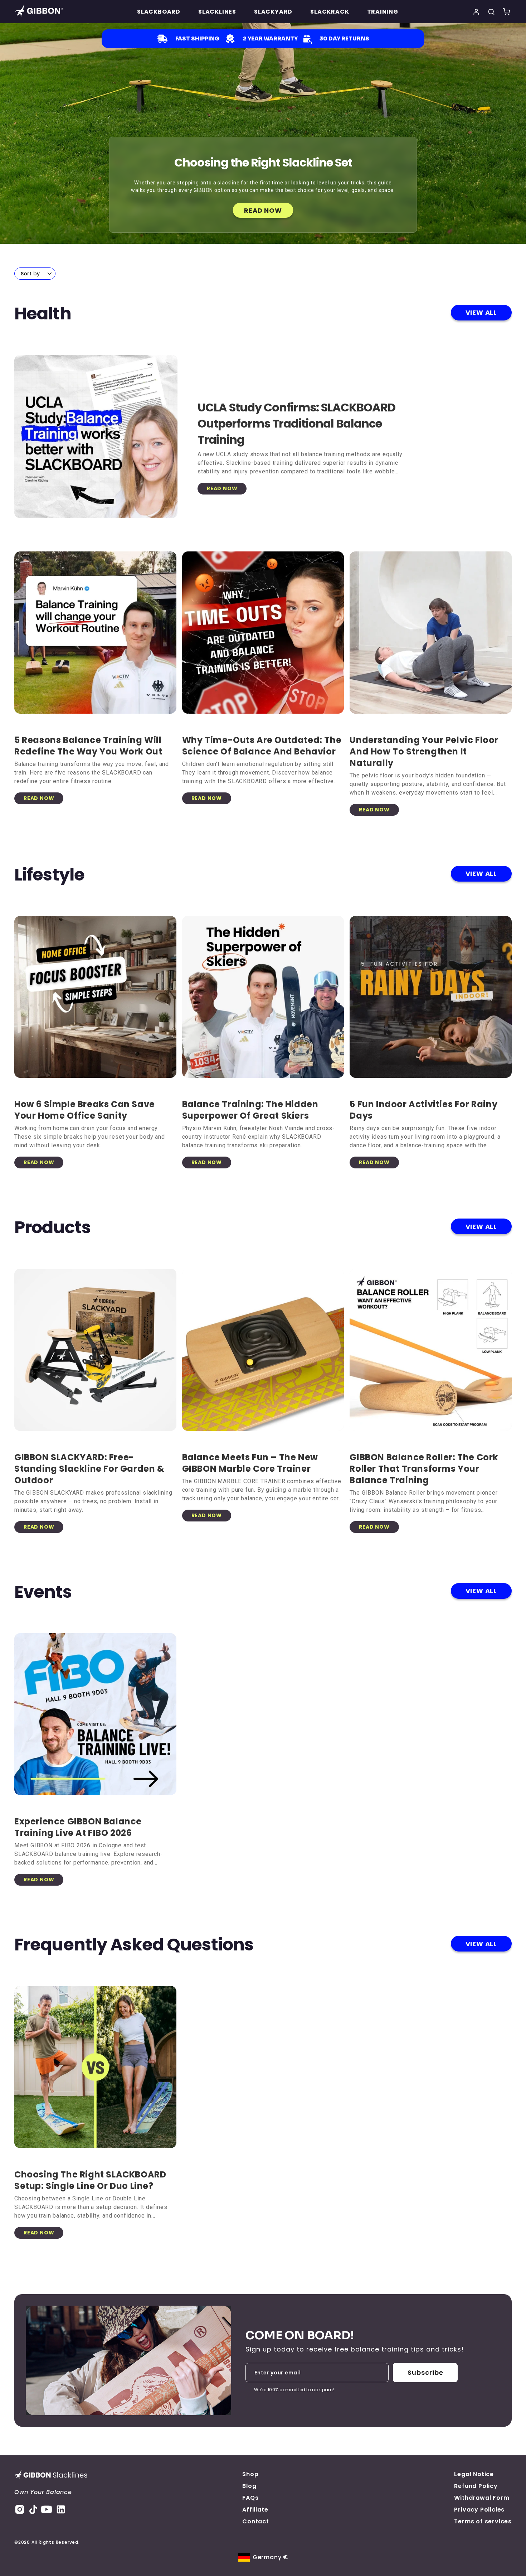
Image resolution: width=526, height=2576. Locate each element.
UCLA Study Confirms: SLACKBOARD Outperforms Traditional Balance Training (296, 423)
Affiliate (255, 2510)
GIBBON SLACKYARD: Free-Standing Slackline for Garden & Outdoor (89, 1469)
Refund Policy (476, 2486)
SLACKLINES (217, 12)
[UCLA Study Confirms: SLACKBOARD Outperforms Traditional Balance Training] (96, 447)
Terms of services (483, 2521)
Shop (250, 2474)
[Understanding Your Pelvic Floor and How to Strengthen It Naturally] (431, 633)
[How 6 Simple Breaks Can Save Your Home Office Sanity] (95, 997)
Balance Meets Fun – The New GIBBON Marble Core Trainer (250, 1463)
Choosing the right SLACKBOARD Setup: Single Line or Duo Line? (90, 2180)
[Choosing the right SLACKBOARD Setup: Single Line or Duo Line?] (95, 2067)
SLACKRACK (330, 12)
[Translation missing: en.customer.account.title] (476, 12)
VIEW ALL (481, 312)
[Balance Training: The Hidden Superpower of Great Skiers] (263, 997)
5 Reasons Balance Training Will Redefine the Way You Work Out (88, 746)
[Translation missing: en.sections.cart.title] (506, 12)
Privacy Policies (479, 2510)
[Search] (491, 12)
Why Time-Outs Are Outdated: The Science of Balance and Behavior (262, 746)
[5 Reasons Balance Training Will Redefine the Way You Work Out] (95, 633)
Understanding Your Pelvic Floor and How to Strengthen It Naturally (424, 751)
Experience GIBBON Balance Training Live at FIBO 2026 (78, 1827)
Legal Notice (474, 2474)
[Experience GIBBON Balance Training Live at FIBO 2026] (95, 1714)
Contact (256, 2521)
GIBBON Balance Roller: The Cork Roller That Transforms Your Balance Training (424, 1469)
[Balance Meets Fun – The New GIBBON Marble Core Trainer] (263, 1350)
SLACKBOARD (159, 12)
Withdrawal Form (482, 2498)
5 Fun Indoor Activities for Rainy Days (423, 1110)
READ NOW (263, 210)
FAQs (250, 2498)
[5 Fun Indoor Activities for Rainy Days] (431, 997)
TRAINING (383, 12)
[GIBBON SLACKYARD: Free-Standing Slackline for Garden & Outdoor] (95, 1350)
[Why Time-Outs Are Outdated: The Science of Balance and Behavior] (263, 633)
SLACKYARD (273, 12)
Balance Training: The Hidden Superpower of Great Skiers (250, 1110)
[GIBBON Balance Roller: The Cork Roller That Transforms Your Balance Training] (431, 1350)
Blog (249, 2486)
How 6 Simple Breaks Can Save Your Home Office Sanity (85, 1110)
